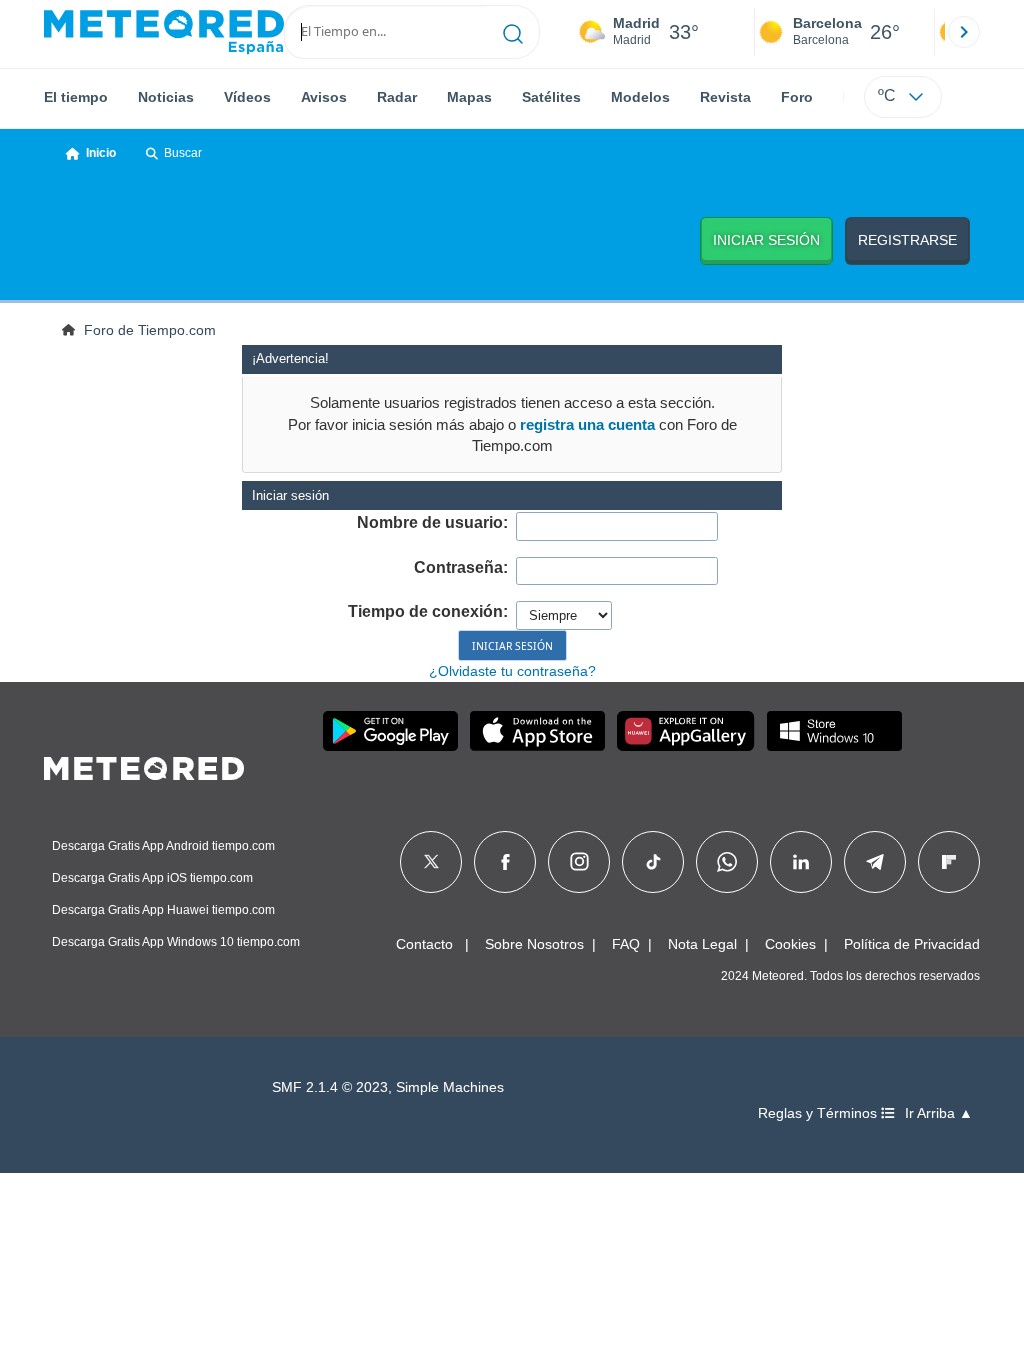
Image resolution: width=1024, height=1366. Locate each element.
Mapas (469, 97)
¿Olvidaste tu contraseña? (512, 671)
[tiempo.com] (164, 32)
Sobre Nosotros (534, 944)
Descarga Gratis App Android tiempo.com (163, 846)
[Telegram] (874, 862)
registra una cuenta (587, 424)
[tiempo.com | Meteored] (144, 765)
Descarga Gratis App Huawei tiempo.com (163, 910)
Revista (725, 97)
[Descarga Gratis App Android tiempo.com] (390, 731)
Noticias (166, 97)
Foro (797, 97)
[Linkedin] (801, 862)
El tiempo (76, 97)
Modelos (640, 97)
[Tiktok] (653, 862)
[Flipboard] (949, 862)
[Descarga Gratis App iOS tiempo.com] (537, 731)
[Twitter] (431, 862)
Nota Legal (702, 944)
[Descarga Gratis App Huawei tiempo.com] (686, 731)
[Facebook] (505, 862)
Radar (397, 97)
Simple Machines (450, 1087)
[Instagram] (579, 862)
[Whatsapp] (727, 862)
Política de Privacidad (912, 944)
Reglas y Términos (819, 1113)
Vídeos (247, 97)
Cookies (790, 944)
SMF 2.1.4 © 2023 (330, 1087)
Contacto (424, 944)
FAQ (626, 944)
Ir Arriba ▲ (939, 1113)
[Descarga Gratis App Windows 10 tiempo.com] (834, 731)
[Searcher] (513, 32)
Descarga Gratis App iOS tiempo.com (152, 878)
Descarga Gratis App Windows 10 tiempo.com (176, 942)
